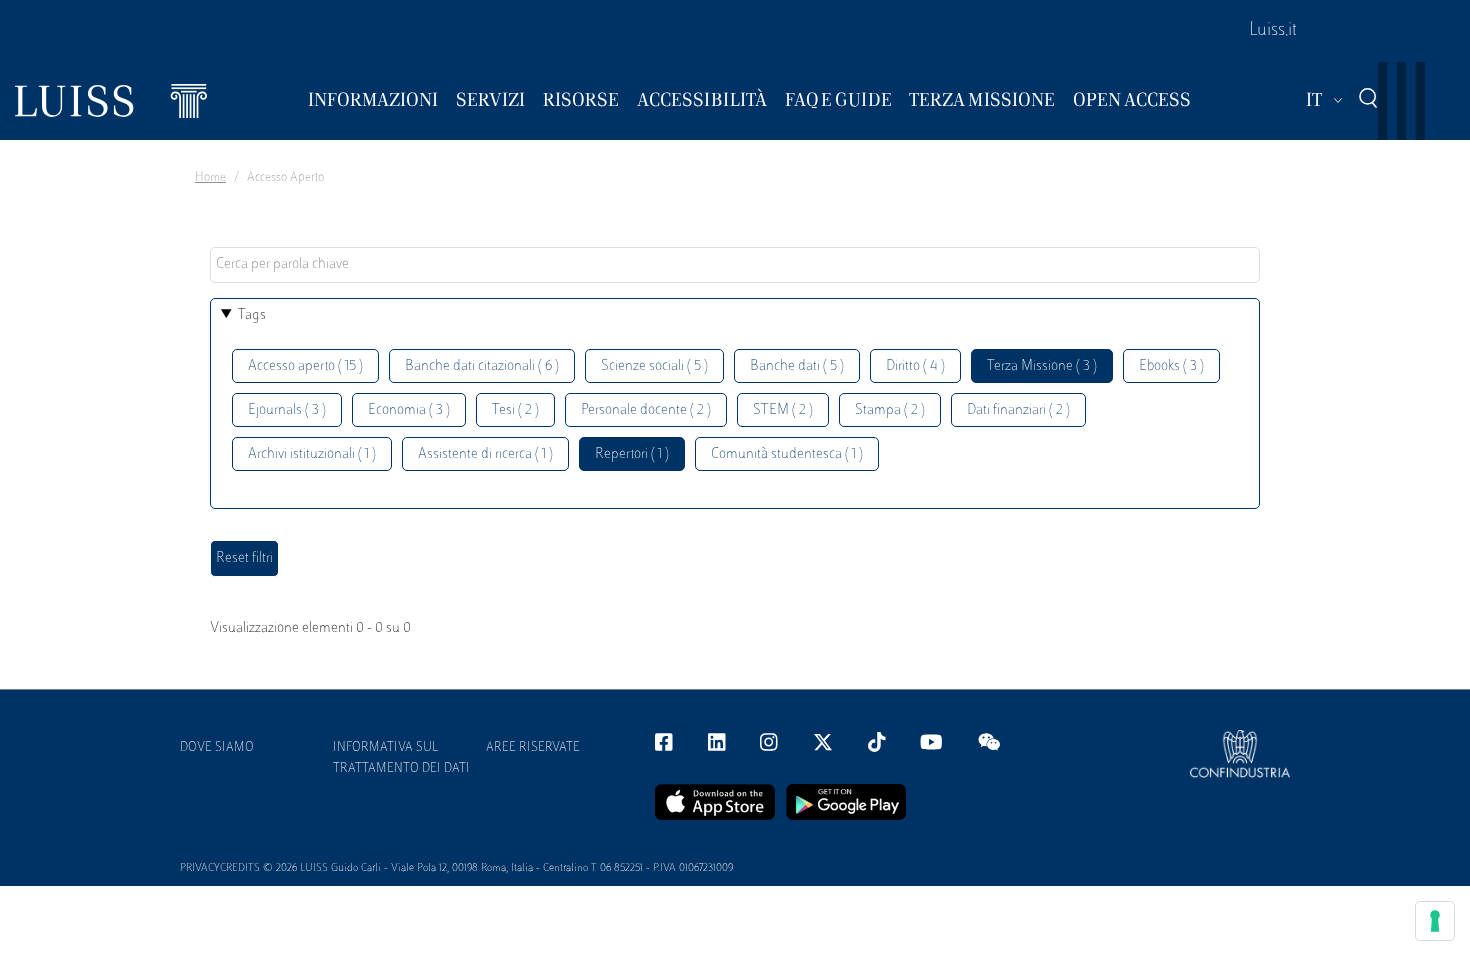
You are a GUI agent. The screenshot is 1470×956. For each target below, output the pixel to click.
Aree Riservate (533, 748)
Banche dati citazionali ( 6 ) (482, 366)
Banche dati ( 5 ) (797, 366)
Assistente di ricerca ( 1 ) (485, 454)
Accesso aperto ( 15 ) (305, 366)
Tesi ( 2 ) (515, 410)
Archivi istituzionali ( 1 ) (312, 454)
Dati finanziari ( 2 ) (1018, 410)
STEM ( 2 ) (783, 410)
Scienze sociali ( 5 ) (654, 366)
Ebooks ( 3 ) (1171, 366)
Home (210, 178)
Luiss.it (1273, 31)
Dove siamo (217, 748)
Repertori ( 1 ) (632, 454)
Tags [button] (252, 315)
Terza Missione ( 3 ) (1042, 366)
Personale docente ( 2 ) (646, 410)
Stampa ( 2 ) (890, 410)
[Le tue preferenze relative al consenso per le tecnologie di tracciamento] (1435, 921)
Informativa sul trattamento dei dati (401, 758)
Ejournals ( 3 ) (287, 410)
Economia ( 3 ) (409, 410)
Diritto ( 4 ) (915, 366)
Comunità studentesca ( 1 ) (787, 454)
